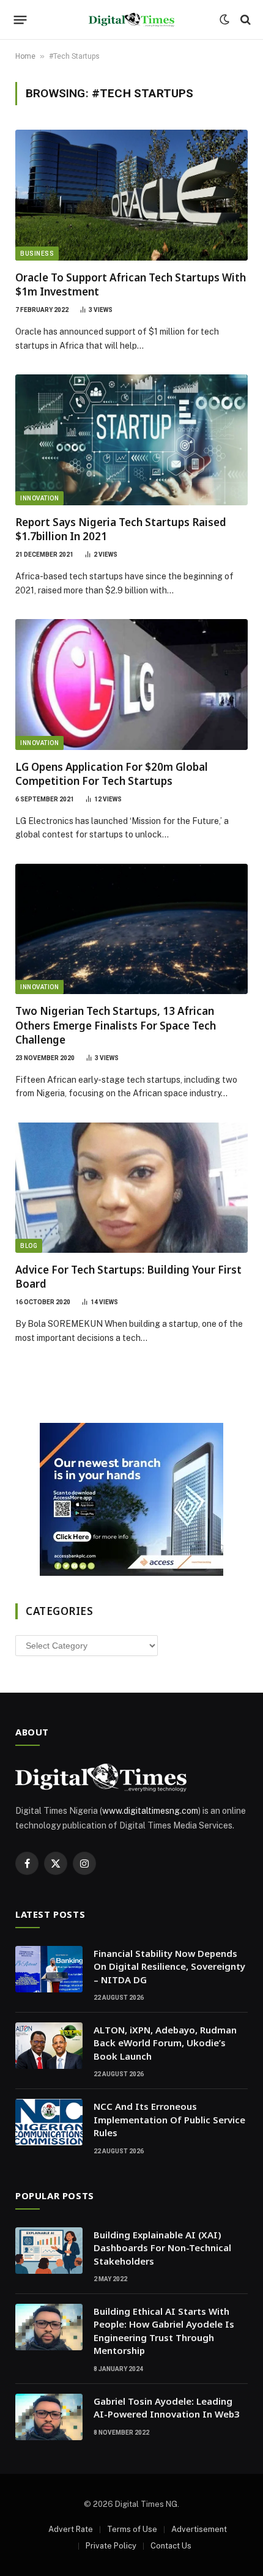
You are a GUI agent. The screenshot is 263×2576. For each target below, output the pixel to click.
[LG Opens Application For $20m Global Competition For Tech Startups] (131, 685)
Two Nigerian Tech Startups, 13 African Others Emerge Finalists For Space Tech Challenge (116, 1025)
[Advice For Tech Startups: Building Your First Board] (131, 1188)
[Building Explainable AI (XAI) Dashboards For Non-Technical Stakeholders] (49, 2251)
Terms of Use (132, 2529)
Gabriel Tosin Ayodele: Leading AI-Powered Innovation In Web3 (167, 2407)
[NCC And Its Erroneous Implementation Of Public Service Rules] (49, 2122)
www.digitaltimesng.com (150, 1811)
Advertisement (199, 2529)
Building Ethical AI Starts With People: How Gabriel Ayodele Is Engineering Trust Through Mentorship (164, 2331)
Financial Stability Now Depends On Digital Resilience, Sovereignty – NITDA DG (169, 1966)
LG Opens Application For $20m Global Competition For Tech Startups (112, 774)
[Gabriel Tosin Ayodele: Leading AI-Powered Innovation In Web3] (49, 2417)
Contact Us (171, 2546)
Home (25, 56)
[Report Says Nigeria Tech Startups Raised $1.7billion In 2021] (131, 440)
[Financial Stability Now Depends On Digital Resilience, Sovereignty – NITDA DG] (49, 1969)
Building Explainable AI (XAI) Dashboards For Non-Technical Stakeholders (162, 2248)
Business (37, 254)
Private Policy (111, 2546)
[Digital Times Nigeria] (131, 20)
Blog (29, 1246)
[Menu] (20, 20)
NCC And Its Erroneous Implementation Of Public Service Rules (169, 2119)
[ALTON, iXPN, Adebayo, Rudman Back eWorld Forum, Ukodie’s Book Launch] (49, 2046)
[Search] (244, 20)
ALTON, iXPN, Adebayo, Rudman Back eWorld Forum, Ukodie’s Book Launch (165, 2043)
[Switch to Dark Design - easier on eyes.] (224, 20)
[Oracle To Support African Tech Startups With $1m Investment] (131, 195)
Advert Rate (71, 2529)
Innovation (39, 498)
